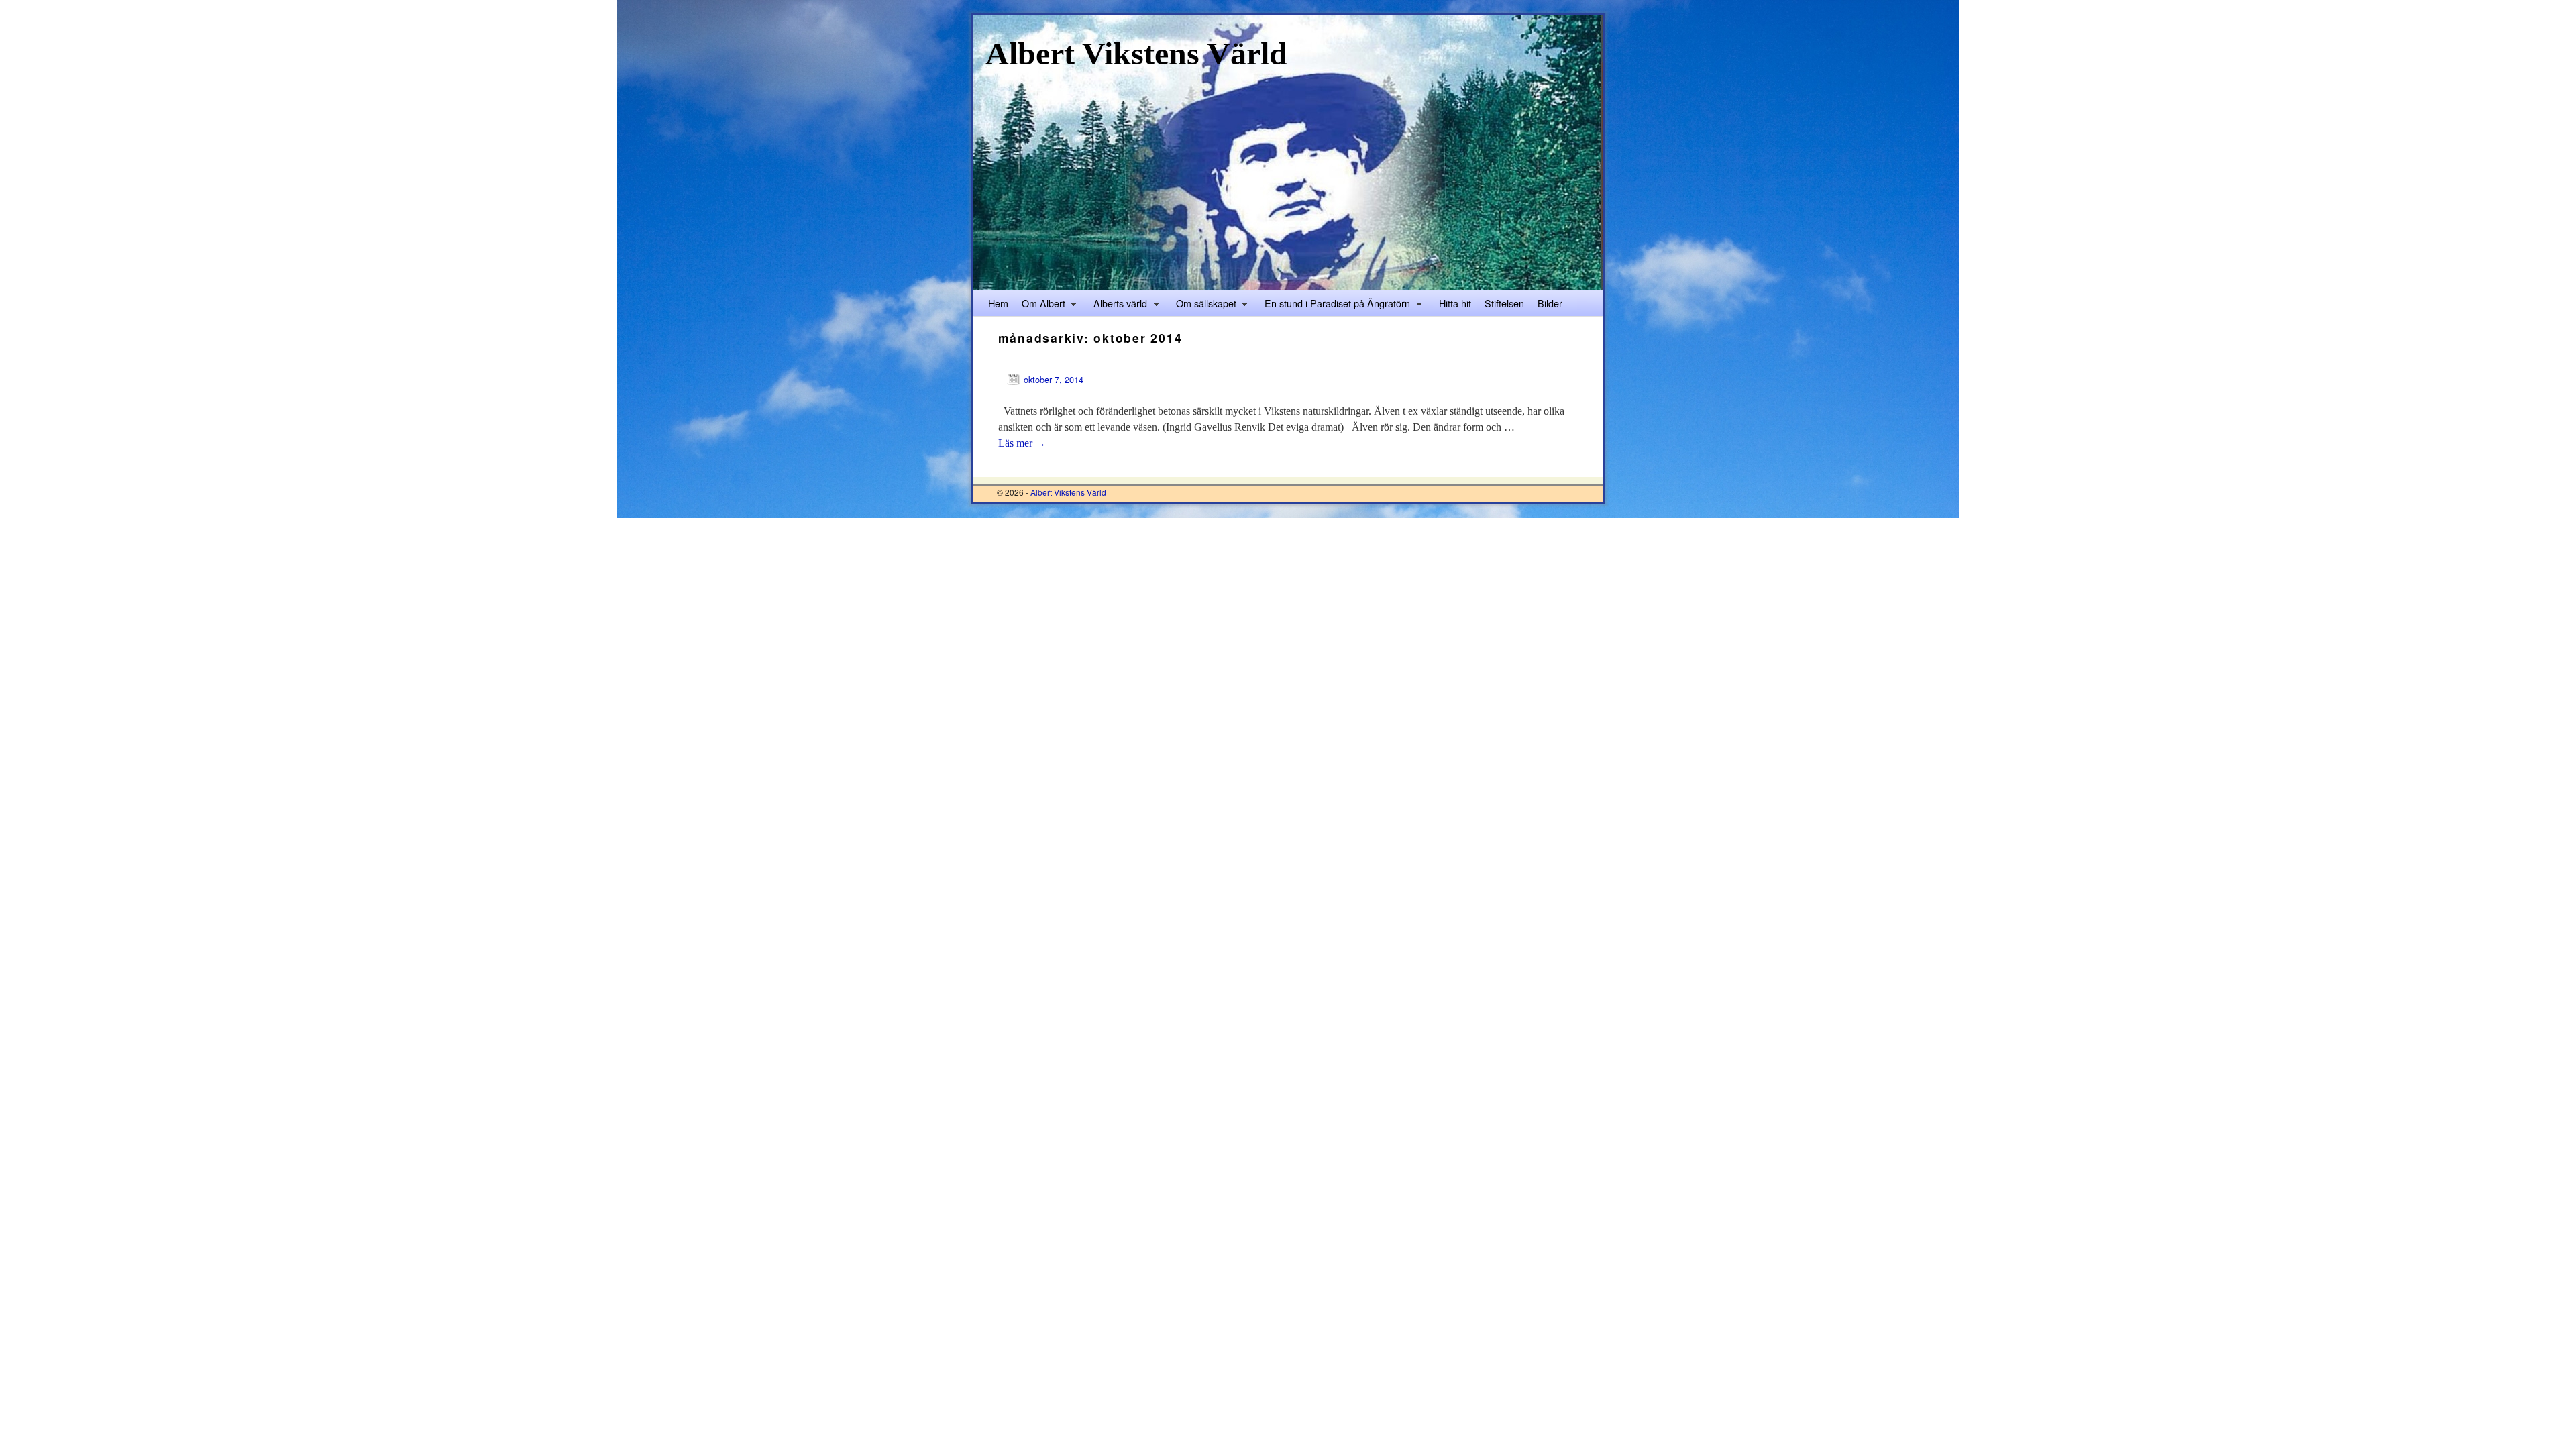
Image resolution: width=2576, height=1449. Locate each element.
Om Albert (1040, 306)
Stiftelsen (1504, 303)
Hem (998, 303)
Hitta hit (1455, 303)
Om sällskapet (1203, 306)
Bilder (1550, 303)
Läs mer (1022, 443)
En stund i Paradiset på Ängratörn (1334, 306)
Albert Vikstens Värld (1136, 53)
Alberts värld (1117, 306)
